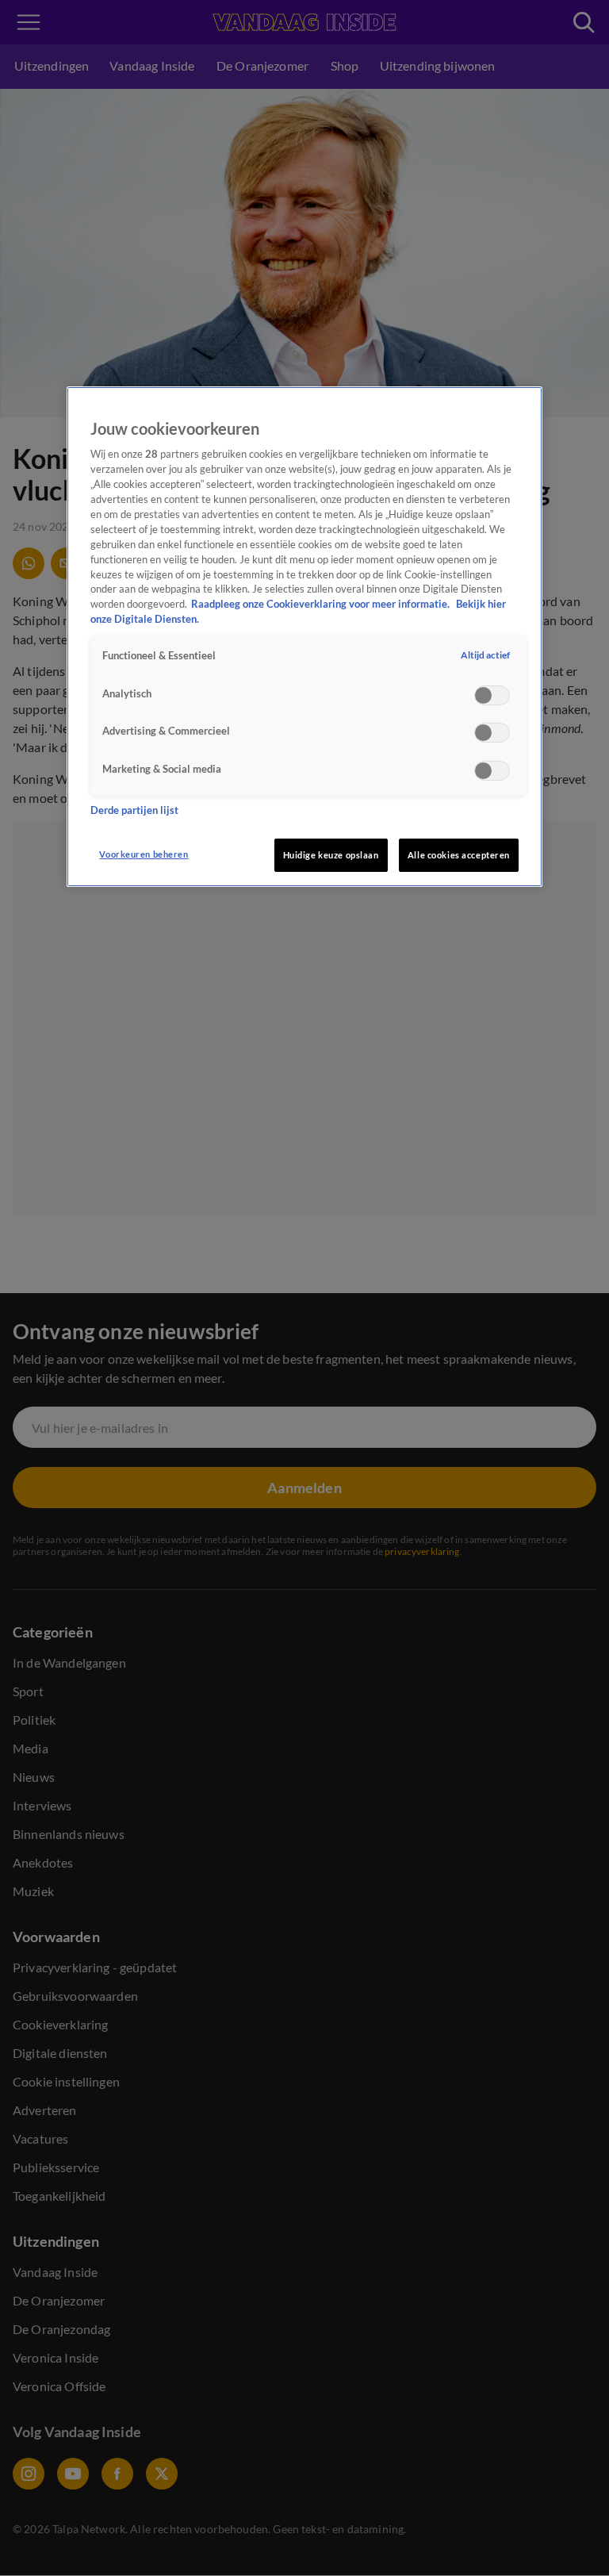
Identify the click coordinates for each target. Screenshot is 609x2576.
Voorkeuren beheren (144, 854)
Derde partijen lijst (134, 810)
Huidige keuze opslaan (331, 855)
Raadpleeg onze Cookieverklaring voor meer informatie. (322, 604)
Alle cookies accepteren (459, 855)
